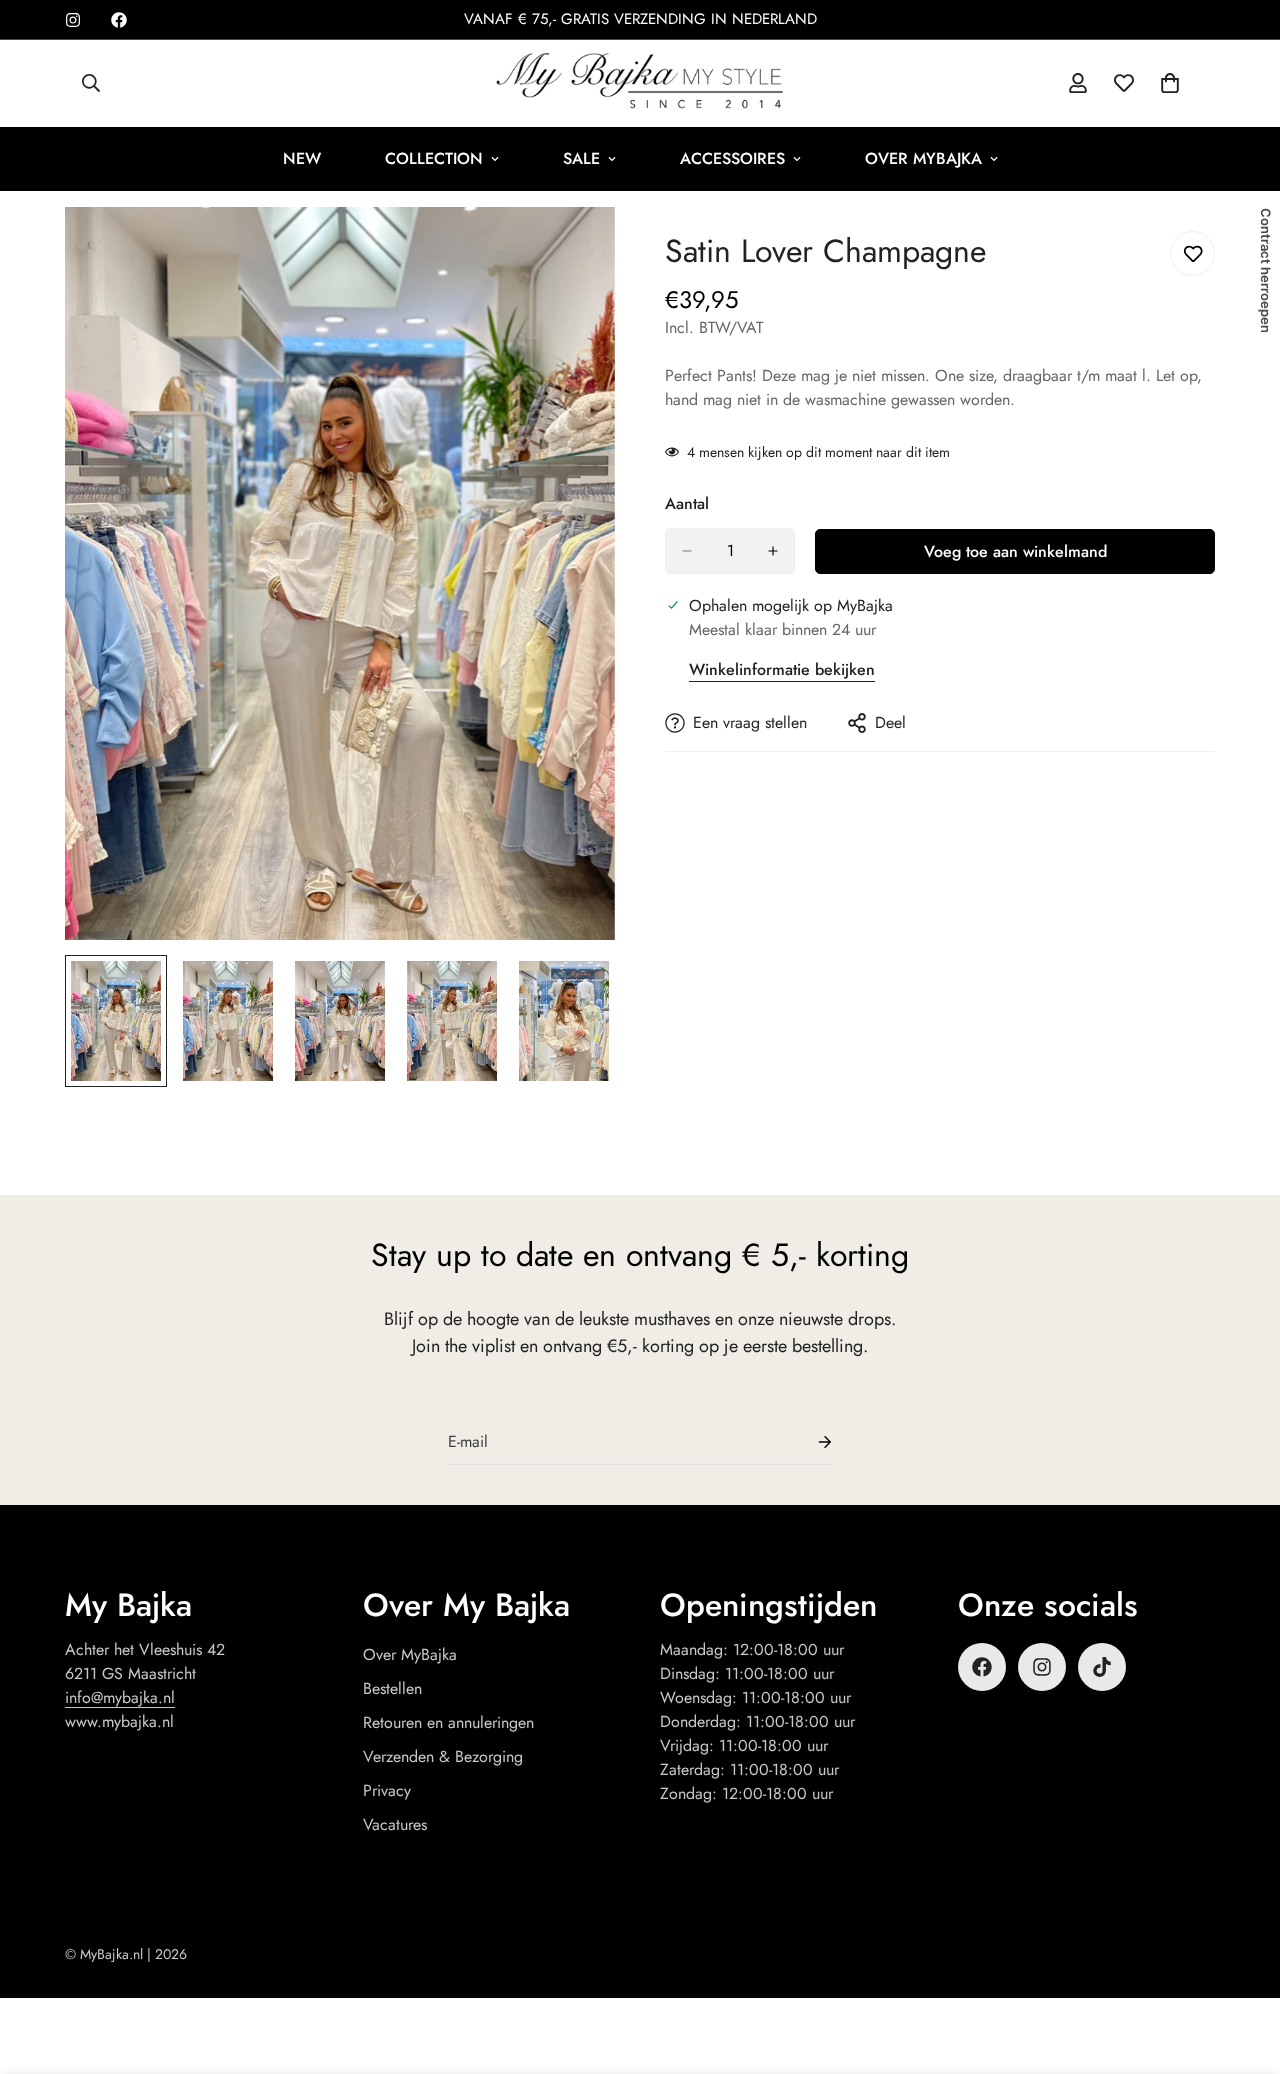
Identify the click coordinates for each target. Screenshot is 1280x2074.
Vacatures (395, 1824)
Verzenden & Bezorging (443, 1756)
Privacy (387, 1790)
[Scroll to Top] (1241, 1965)
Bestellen (392, 1688)
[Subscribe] (809, 1442)
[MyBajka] (640, 83)
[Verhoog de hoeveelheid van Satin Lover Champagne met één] (773, 551)
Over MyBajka (923, 158)
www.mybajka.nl (119, 1721)
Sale (581, 158)
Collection (434, 158)
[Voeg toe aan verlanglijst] (1192, 253)
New (302, 158)
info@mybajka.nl (120, 1697)
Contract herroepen (1266, 270)
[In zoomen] (572, 249)
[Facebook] (119, 20)
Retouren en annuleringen (448, 1722)
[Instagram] (73, 20)
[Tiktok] (1102, 1667)
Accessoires (732, 158)
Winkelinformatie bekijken (782, 669)
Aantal (687, 503)
